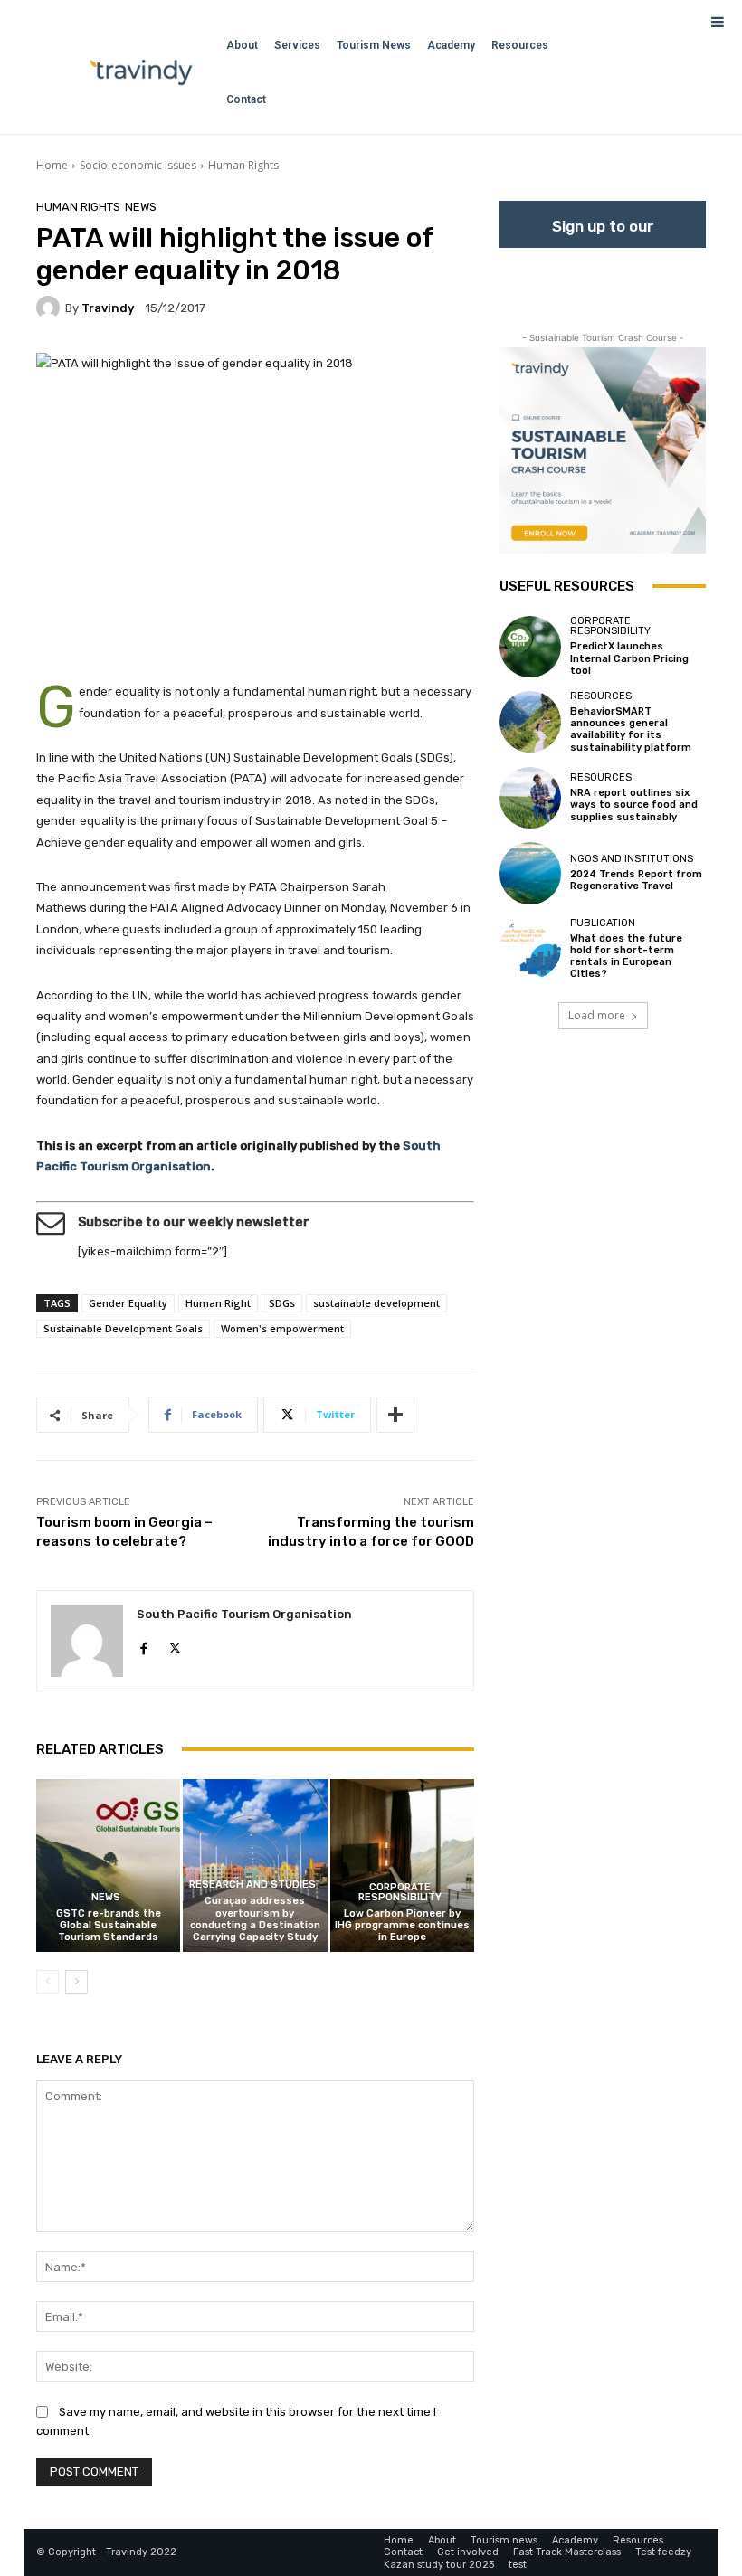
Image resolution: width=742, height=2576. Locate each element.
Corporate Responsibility (400, 1892)
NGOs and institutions (632, 859)
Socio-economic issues (138, 165)
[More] (395, 1415)
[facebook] (143, 1645)
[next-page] (76, 1982)
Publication (603, 923)
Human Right (218, 1303)
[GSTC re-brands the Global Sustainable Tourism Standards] (108, 1866)
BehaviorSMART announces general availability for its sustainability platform (631, 729)
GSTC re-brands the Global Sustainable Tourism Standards (109, 1925)
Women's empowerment (282, 1328)
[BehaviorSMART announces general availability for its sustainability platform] (530, 722)
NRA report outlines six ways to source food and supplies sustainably (634, 805)
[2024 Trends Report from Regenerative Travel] (530, 873)
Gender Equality (128, 1303)
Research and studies (252, 1885)
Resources (601, 696)
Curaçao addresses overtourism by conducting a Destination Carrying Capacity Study (255, 1919)
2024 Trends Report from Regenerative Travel (636, 880)
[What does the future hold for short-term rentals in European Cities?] (530, 949)
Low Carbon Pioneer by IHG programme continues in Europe (402, 1925)
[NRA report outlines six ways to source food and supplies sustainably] (530, 798)
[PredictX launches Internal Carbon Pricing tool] (530, 647)
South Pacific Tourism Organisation (244, 1614)
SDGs (282, 1303)
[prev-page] (48, 1982)
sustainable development (376, 1303)
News (141, 207)
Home (52, 165)
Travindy (108, 308)
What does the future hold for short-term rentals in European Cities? (626, 957)
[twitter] (175, 1645)
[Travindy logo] (141, 72)
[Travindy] (51, 308)
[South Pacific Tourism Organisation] (87, 1641)
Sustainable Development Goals (123, 1328)
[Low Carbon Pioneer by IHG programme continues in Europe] (402, 1866)
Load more (597, 1015)
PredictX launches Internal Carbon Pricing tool (629, 658)
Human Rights (243, 165)
